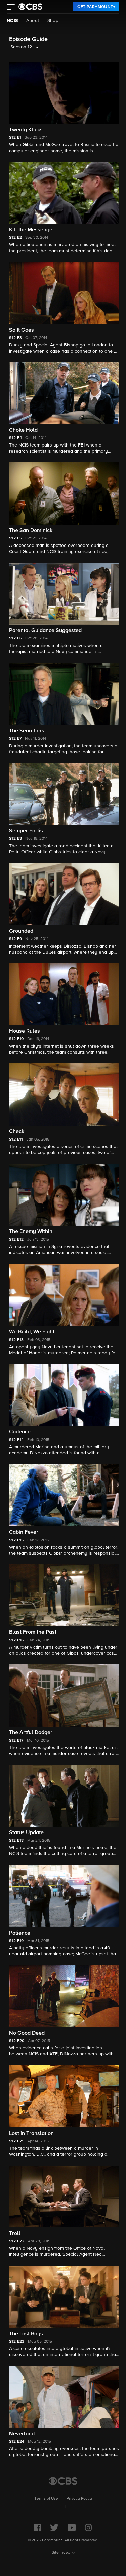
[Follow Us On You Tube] (72, 2528)
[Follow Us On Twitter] (54, 2528)
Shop (53, 21)
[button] (11, 8)
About (33, 21)
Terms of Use (46, 2499)
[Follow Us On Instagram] (88, 2528)
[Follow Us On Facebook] (38, 2528)
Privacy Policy (79, 2499)
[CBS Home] (63, 2481)
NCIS (12, 21)
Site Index (61, 2553)
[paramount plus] (30, 7)
